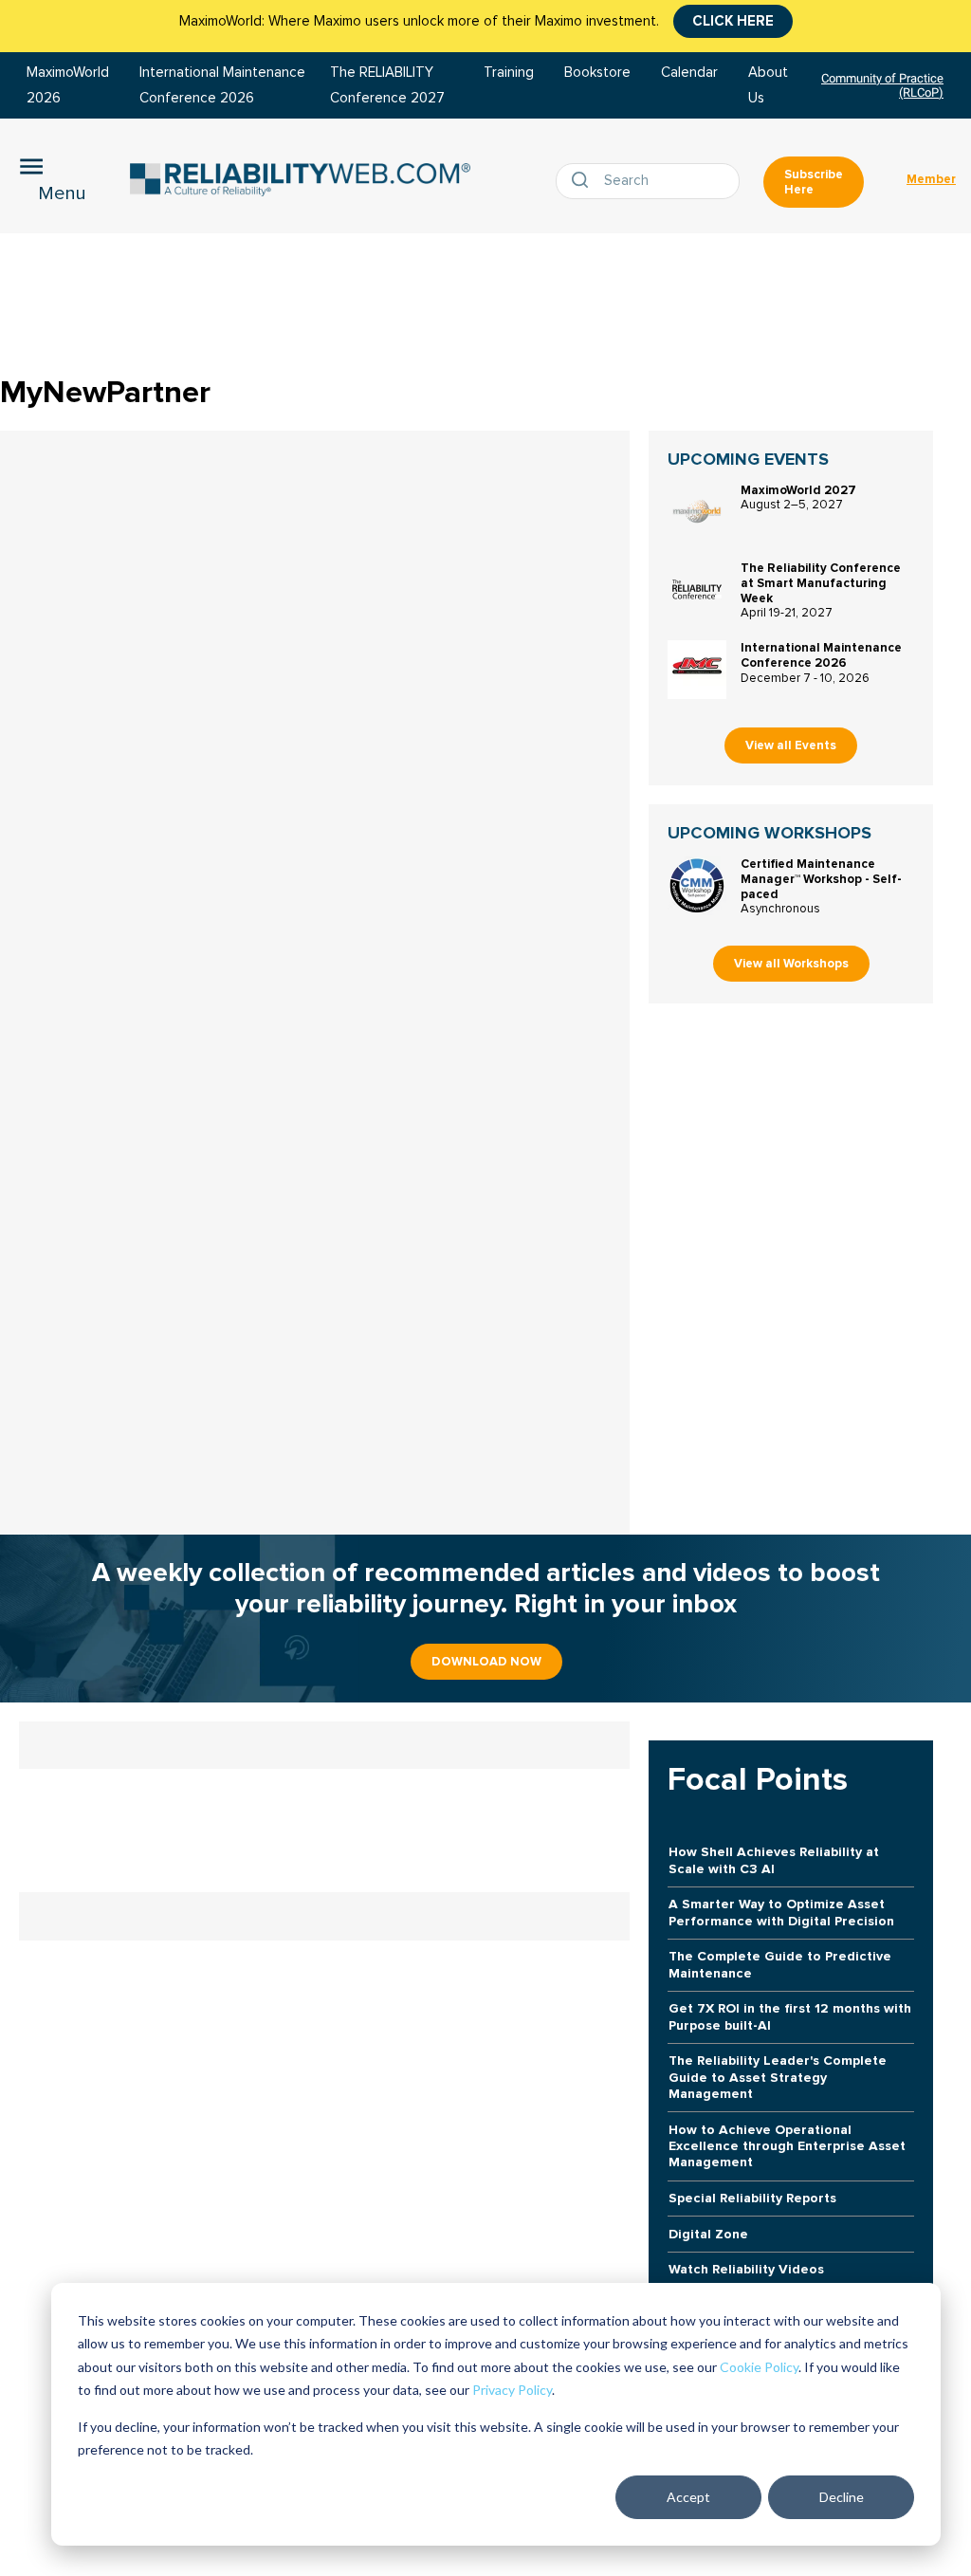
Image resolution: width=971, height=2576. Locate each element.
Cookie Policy (759, 2367)
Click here (733, 21)
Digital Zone (708, 2234)
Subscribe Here (814, 182)
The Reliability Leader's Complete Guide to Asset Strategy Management (778, 2077)
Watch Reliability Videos (746, 2269)
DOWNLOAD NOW (486, 1662)
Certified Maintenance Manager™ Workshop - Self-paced (821, 879)
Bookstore (597, 73)
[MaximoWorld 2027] (697, 512)
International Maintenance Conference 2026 (821, 655)
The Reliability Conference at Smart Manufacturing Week (821, 583)
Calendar (689, 73)
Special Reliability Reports (752, 2198)
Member (931, 179)
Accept (688, 2497)
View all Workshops (791, 964)
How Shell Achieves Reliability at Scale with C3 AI (774, 1860)
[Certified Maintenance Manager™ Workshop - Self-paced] (697, 886)
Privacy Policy (512, 2390)
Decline (842, 2497)
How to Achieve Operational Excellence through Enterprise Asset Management (787, 2146)
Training (509, 73)
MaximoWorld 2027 (798, 490)
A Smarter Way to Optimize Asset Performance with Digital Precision (781, 1912)
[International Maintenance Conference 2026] (697, 670)
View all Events (791, 745)
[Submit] (584, 181)
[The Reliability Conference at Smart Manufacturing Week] (697, 590)
